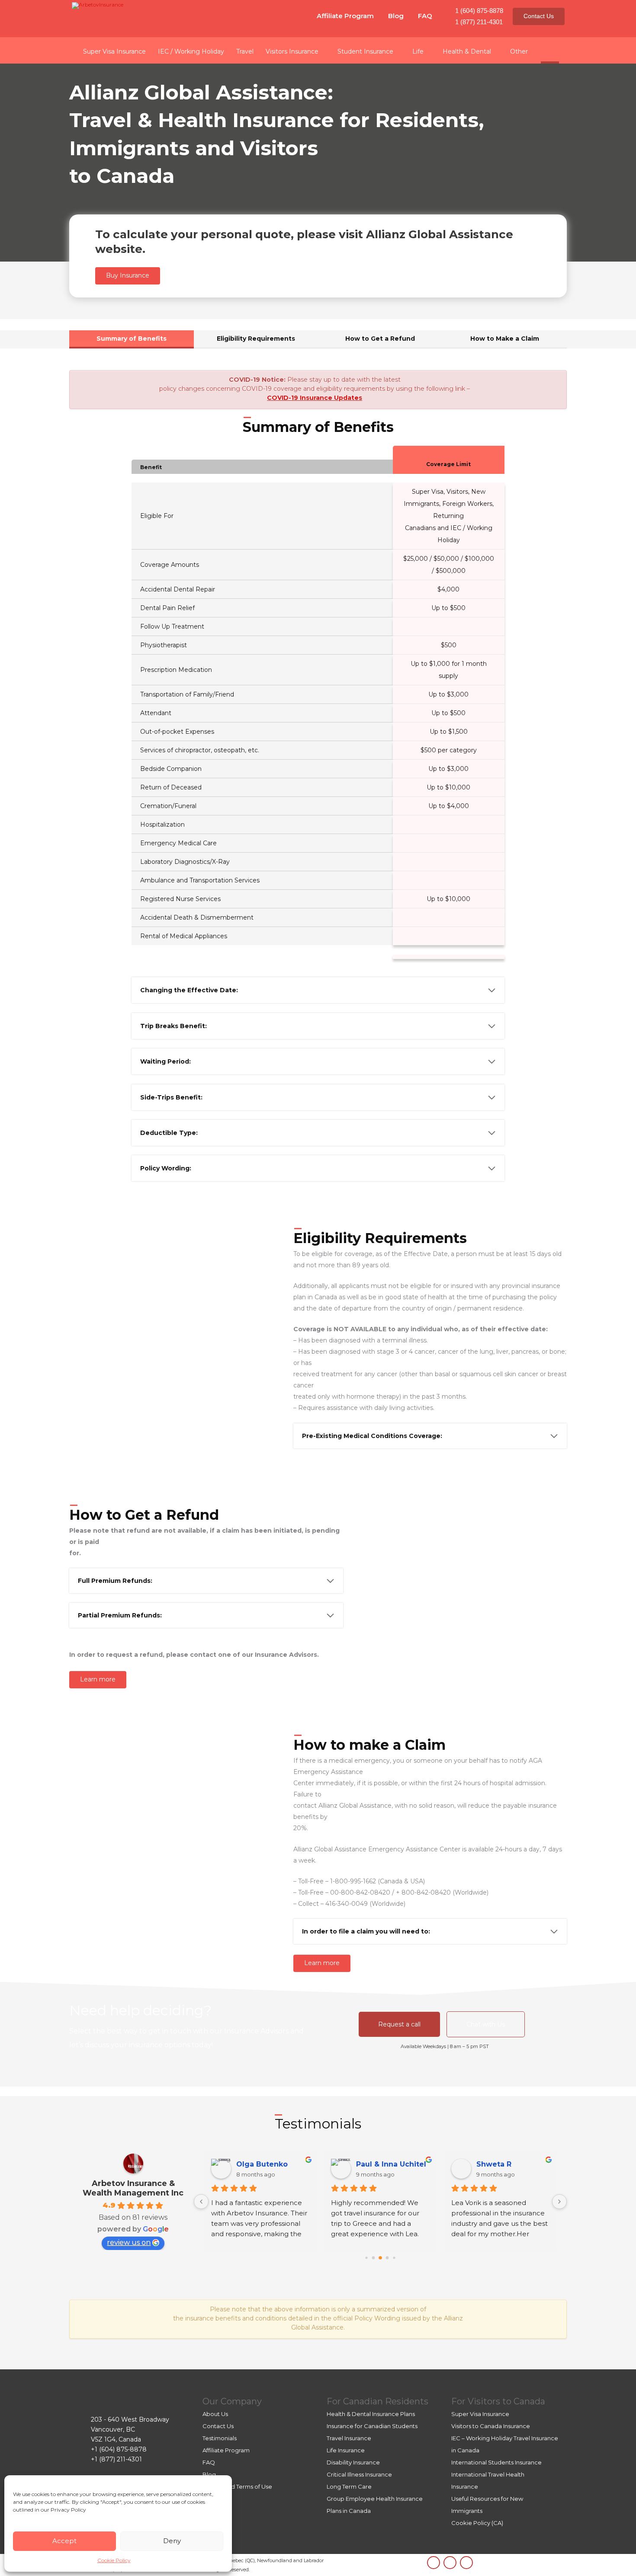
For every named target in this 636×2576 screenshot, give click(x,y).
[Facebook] (466, 2563)
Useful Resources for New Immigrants (487, 2505)
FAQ (425, 16)
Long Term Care (349, 2487)
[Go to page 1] (373, 2258)
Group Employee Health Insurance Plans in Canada (375, 2505)
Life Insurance (346, 2450)
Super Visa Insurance (480, 2414)
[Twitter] (450, 2563)
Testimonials (220, 2438)
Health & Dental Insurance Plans (371, 2414)
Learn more (98, 1679)
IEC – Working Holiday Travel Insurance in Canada (505, 2444)
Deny (172, 2541)
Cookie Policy (114, 2560)
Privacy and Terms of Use (237, 2487)
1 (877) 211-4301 (479, 22)
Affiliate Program (345, 16)
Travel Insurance (349, 2438)
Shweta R (494, 2164)
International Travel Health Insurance (488, 2480)
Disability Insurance (353, 2462)
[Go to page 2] (380, 2258)
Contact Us (539, 16)
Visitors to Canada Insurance (491, 2426)
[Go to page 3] (387, 2258)
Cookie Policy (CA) (477, 2523)
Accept (64, 2541)
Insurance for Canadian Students (372, 2426)
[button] (550, 50)
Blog (396, 16)
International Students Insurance (496, 2462)
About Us (215, 2414)
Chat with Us (486, 2024)
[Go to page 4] (394, 2258)
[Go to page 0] (366, 2258)
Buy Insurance (128, 275)
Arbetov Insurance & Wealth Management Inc (133, 2188)
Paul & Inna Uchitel (391, 2164)
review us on (129, 2242)
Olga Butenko (262, 2164)
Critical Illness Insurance (359, 2474)
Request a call (399, 2024)
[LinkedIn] (434, 2563)
